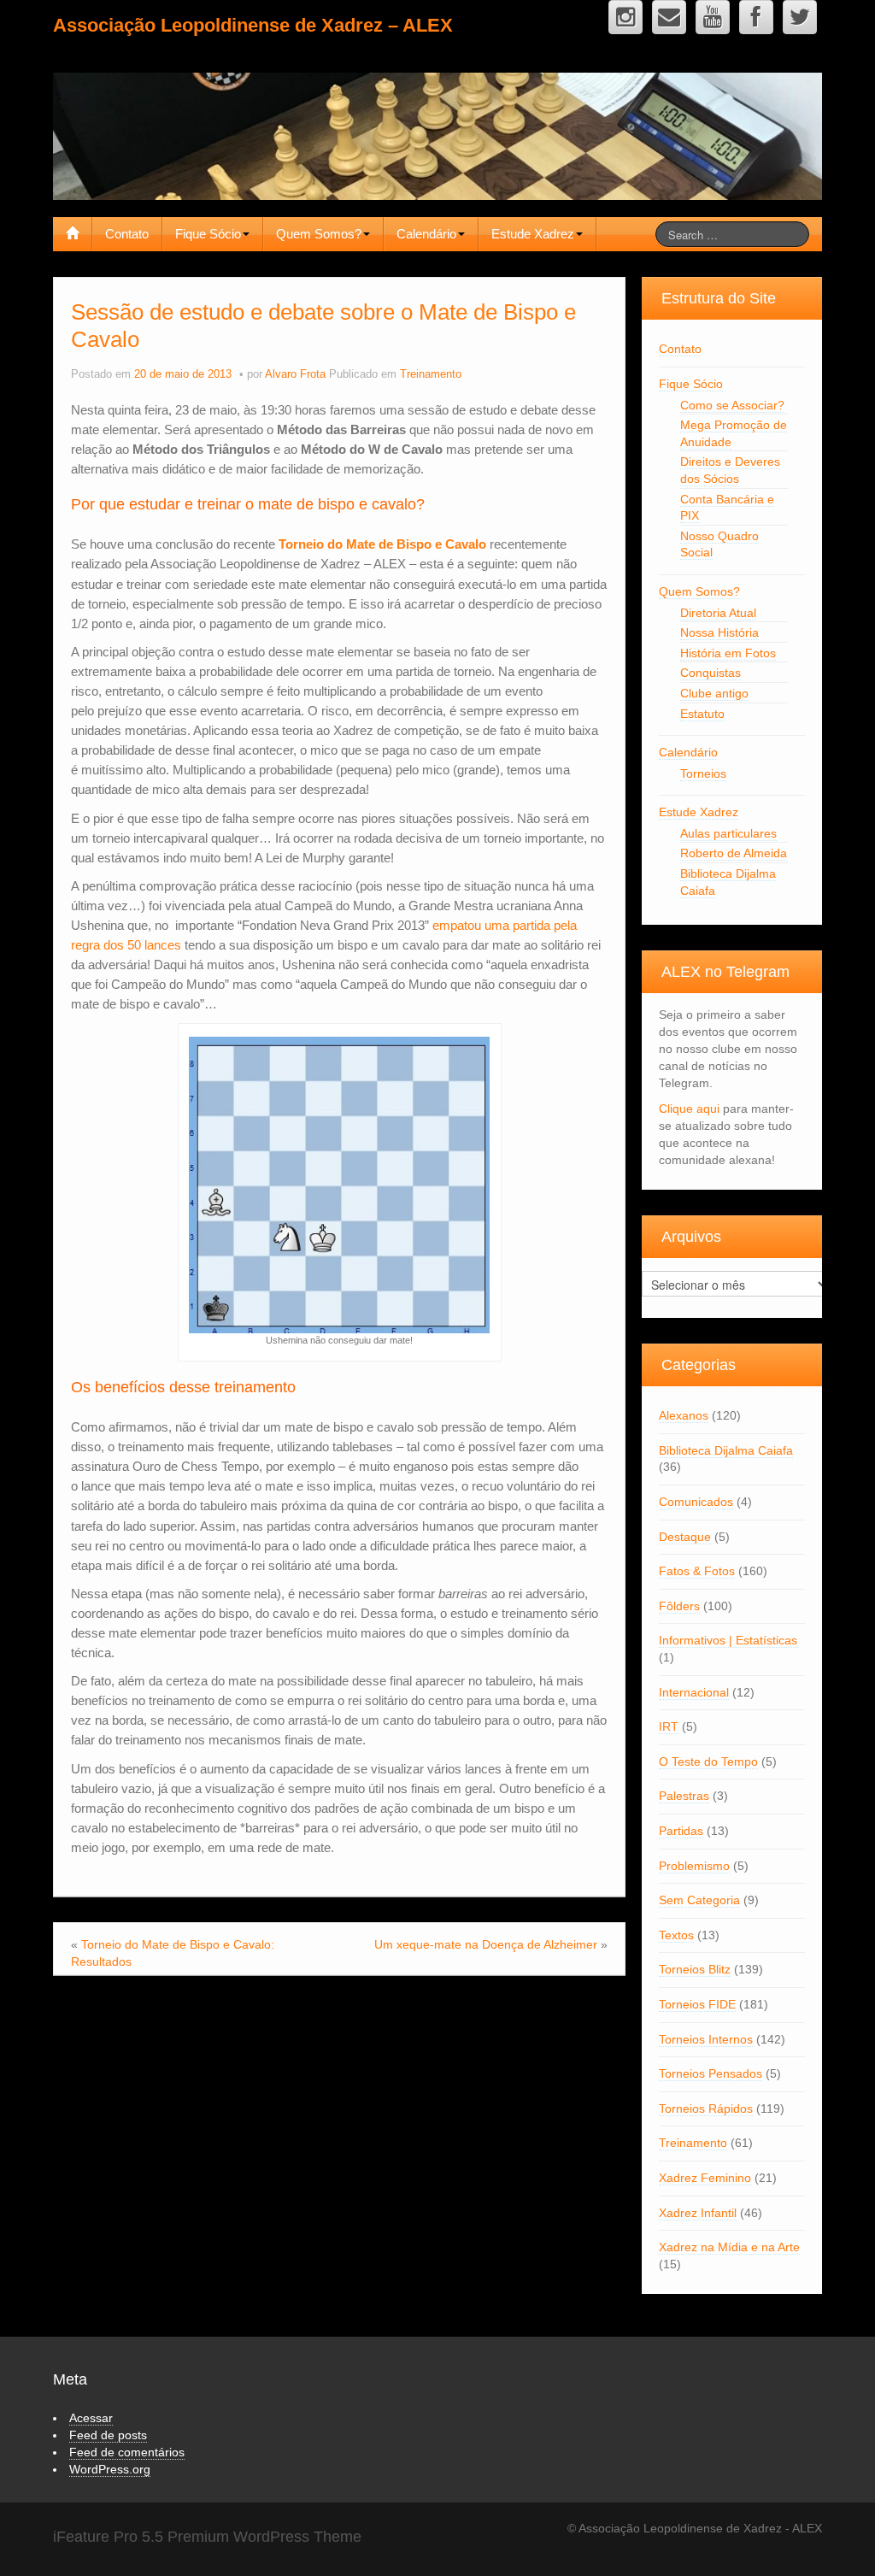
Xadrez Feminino (705, 2178)
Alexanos (684, 1415)
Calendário (426, 234)
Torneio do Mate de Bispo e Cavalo (382, 544)
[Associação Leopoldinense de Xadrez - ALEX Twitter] (800, 17)
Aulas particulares (728, 833)
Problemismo (694, 1866)
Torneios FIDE (697, 2004)
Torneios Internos (706, 2039)
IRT (669, 1726)
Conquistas (711, 673)
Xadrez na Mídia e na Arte (729, 2247)
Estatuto (702, 714)
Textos (676, 1935)
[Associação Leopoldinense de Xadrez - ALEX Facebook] (756, 17)
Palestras (684, 1796)
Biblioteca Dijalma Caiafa (726, 1450)
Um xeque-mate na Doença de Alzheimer (486, 1944)
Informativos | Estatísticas (728, 1640)
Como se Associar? (732, 405)
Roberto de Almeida (734, 853)
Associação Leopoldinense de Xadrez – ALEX (253, 25)
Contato (127, 234)
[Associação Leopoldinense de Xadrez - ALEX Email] (669, 17)
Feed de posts (108, 2435)
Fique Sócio (208, 234)
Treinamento (431, 374)
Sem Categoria (699, 1900)
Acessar (91, 2418)
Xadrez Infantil (698, 2213)
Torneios (703, 773)
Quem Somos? (319, 234)
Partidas (681, 1831)
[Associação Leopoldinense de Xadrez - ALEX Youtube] (713, 17)
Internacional (694, 1692)
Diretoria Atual (718, 613)
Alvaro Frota (295, 374)
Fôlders (679, 1606)
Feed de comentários (127, 2452)
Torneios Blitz (695, 1969)
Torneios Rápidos (706, 2108)
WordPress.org (110, 2469)
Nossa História (719, 632)
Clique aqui (689, 1109)
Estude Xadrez (533, 234)
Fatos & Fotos (697, 1571)
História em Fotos (728, 653)
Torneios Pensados (711, 2073)
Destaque (685, 1537)
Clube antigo (714, 693)
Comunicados (696, 1502)
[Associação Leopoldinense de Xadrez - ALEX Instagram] (625, 17)
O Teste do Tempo (708, 1761)
